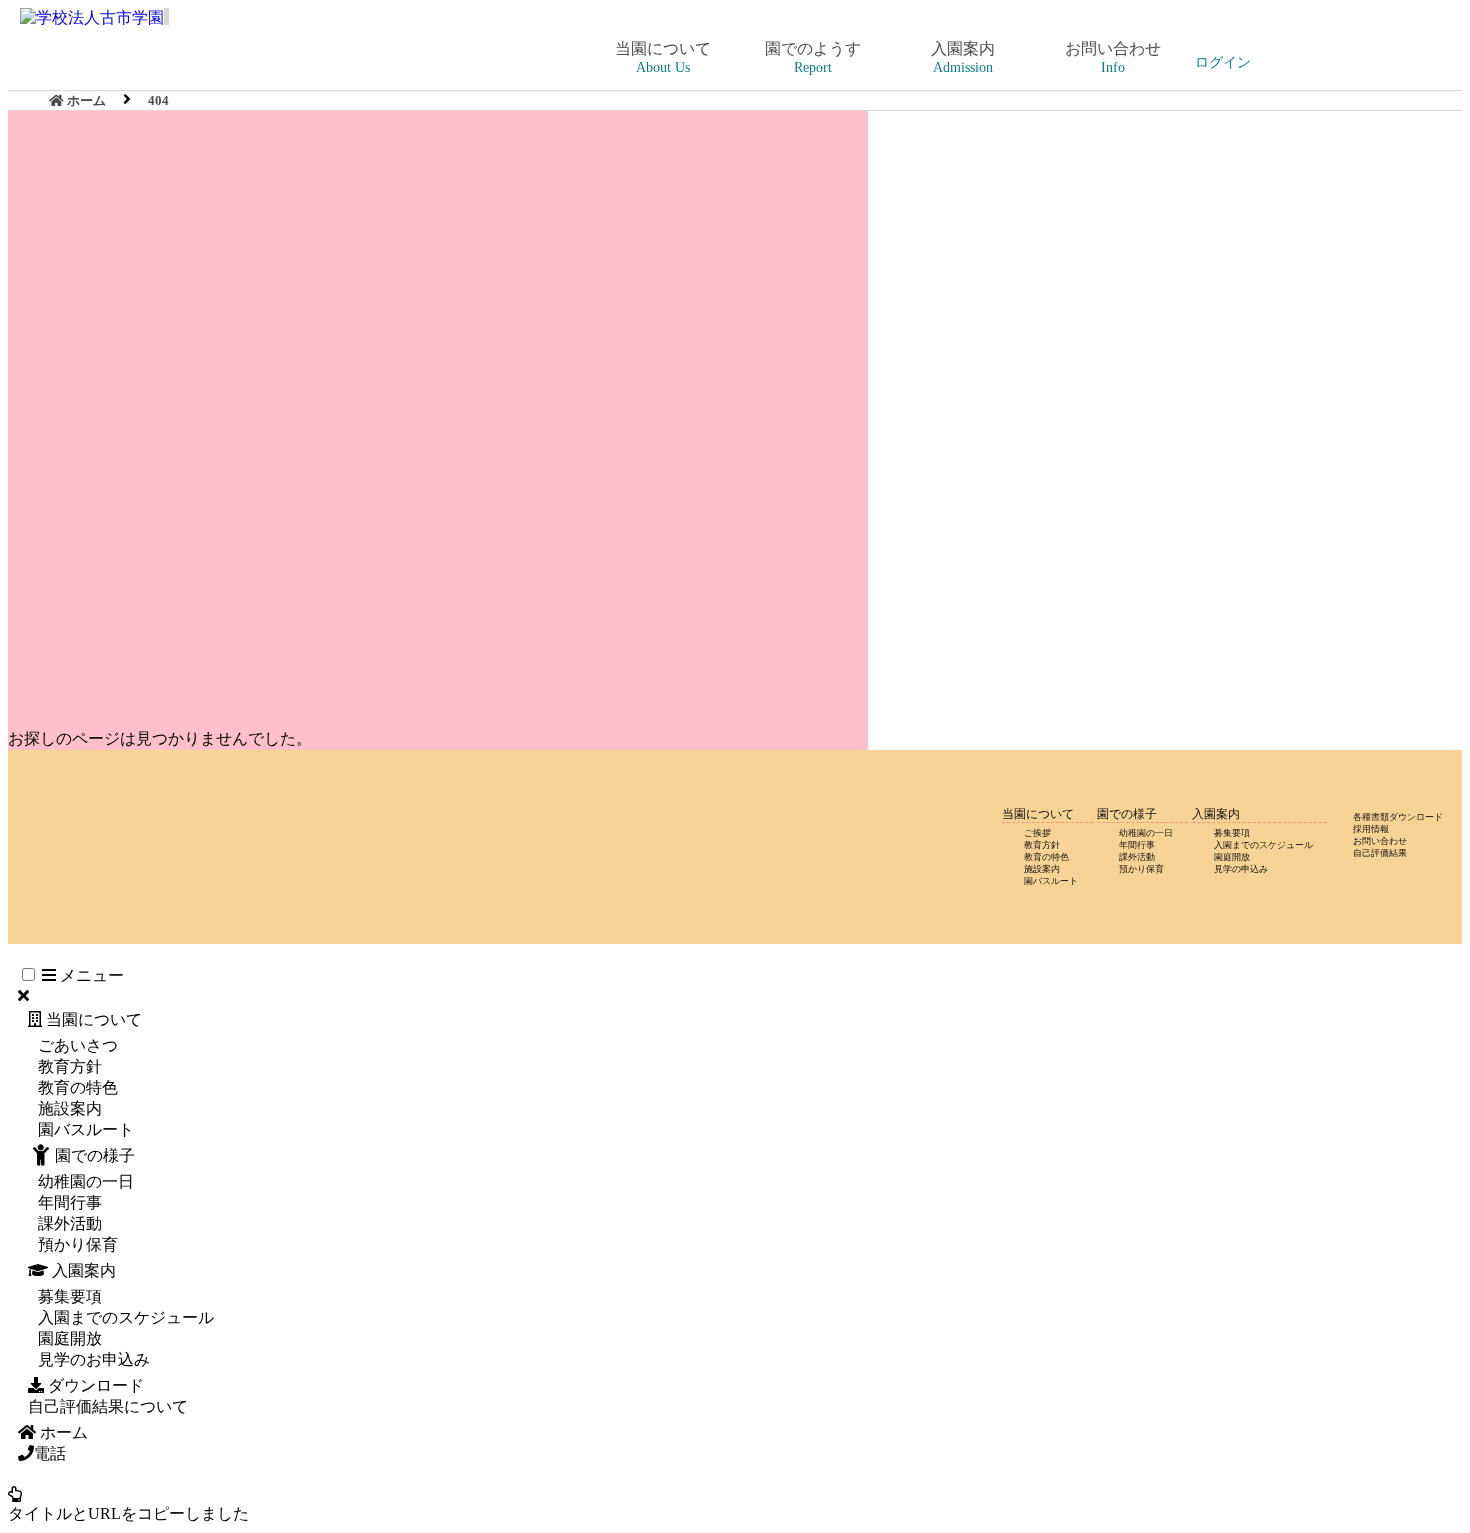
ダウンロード (94, 1385)
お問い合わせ (1380, 841)
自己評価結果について (108, 1406)
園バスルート (1051, 881)
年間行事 (1137, 845)
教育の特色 (1046, 857)
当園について (92, 1019)
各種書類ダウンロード (1398, 817)
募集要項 (1232, 833)
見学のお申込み (94, 1359)
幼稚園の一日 (1146, 833)
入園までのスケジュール (1263, 845)
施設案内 (1042, 869)
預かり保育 (1141, 869)
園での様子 (95, 1155)
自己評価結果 (1380, 853)
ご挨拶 (1037, 833)
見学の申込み (1241, 869)
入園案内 (82, 1270)
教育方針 (1042, 845)
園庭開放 (1232, 857)
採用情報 (1371, 829)
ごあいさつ (78, 1045)
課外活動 (1137, 857)
